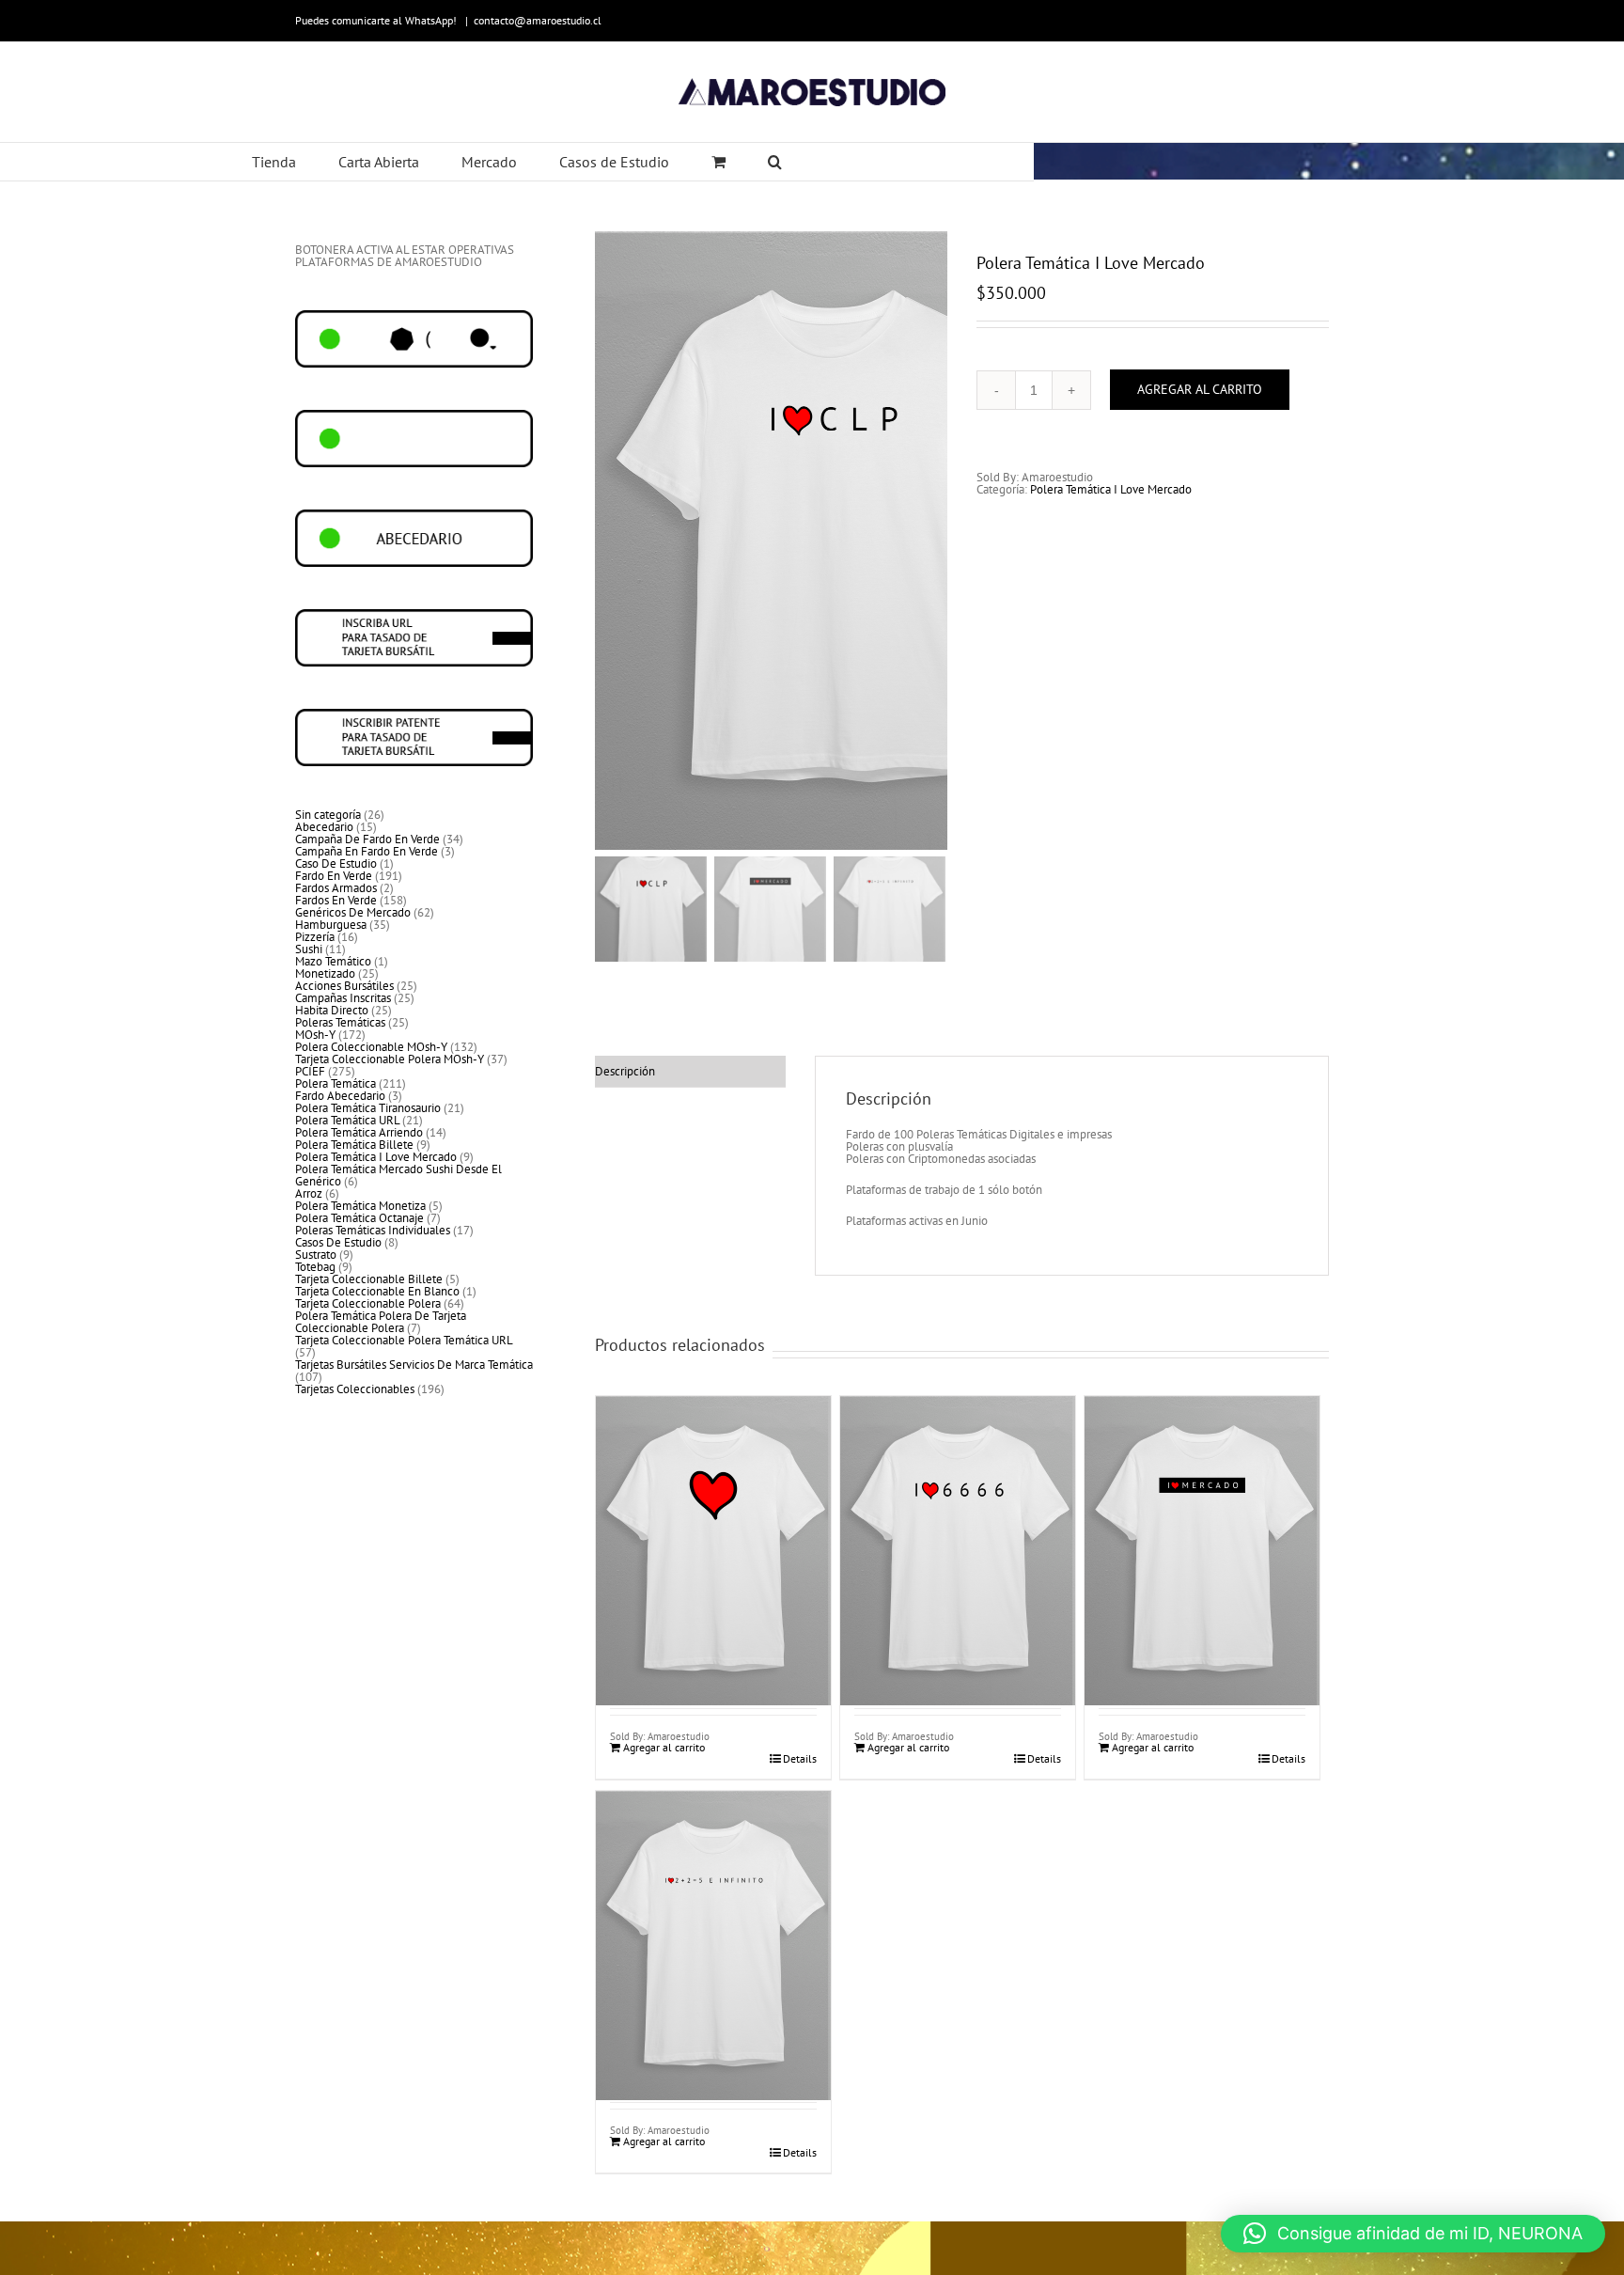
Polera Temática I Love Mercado (1111, 489)
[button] (1413, 2234)
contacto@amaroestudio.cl (538, 20)
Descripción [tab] (625, 1071)
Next (934, 541)
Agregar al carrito (1200, 389)
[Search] (775, 162)
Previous (609, 541)
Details (800, 1759)
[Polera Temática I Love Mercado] (713, 1506)
